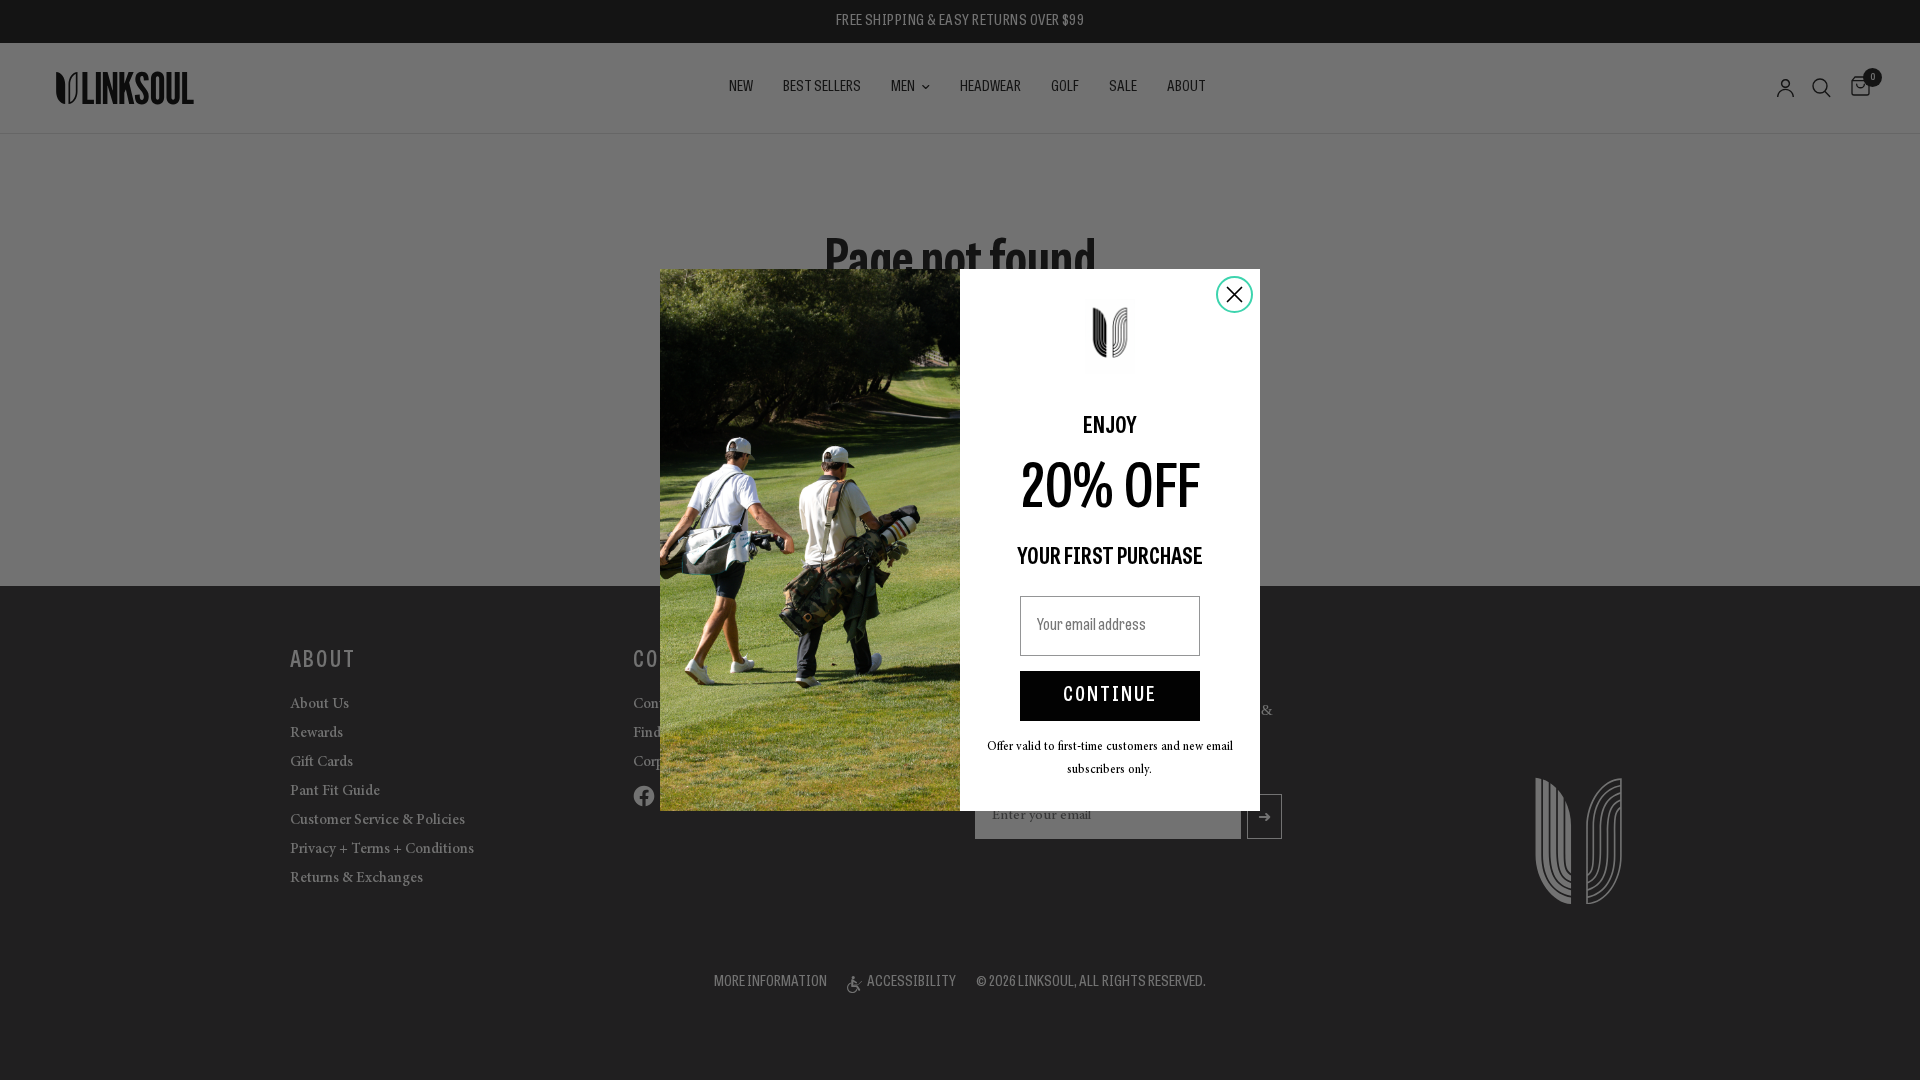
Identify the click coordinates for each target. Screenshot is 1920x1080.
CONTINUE (1110, 696)
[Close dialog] (1234, 294)
